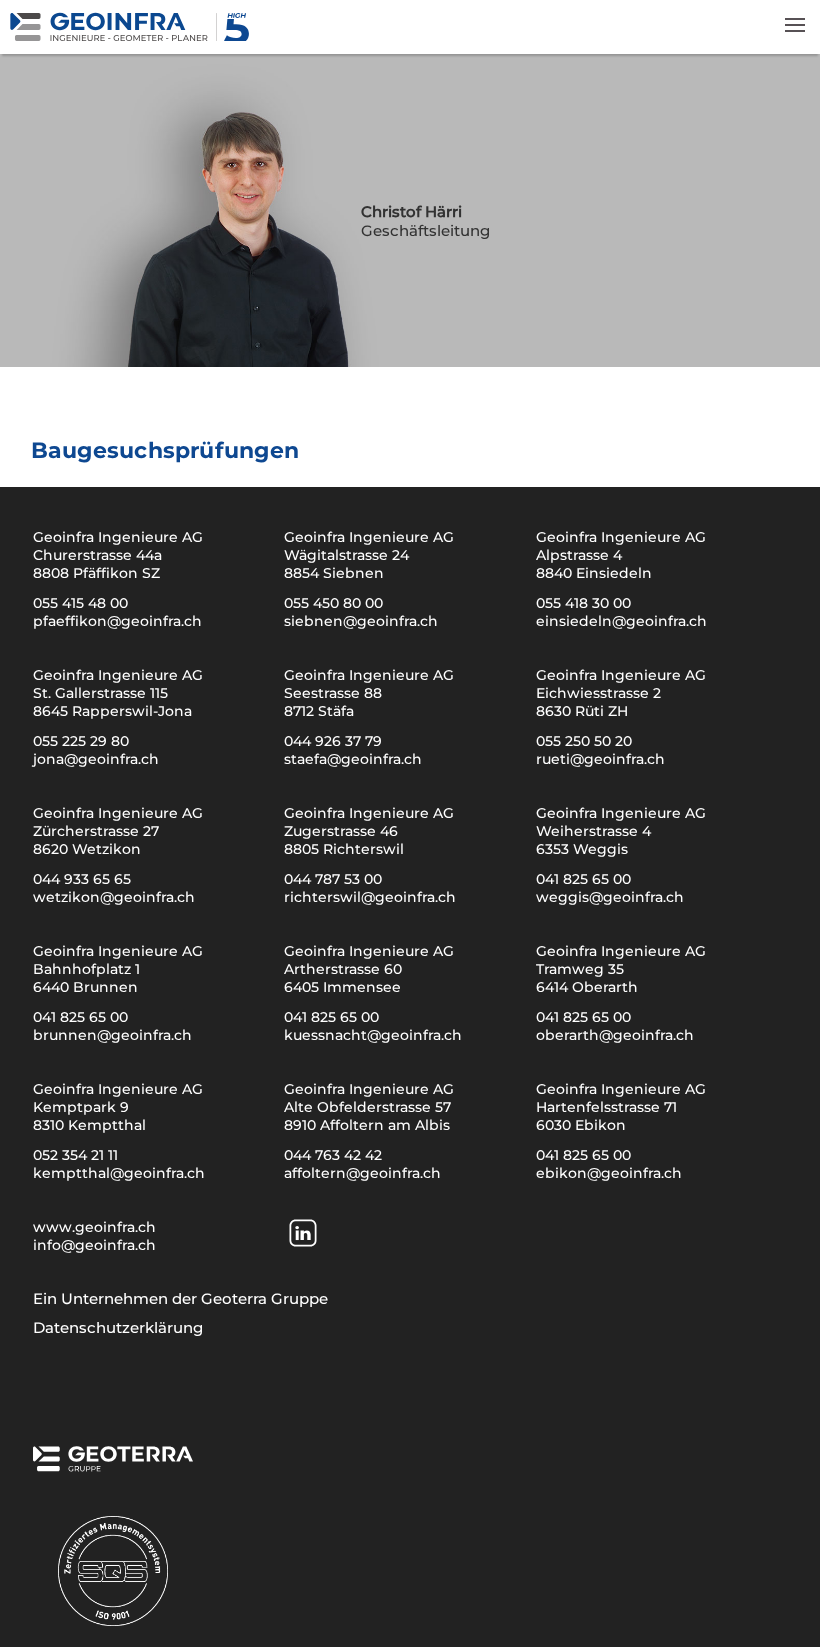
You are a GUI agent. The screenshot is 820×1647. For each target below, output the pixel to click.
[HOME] (133, 36)
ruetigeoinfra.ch (600, 759)
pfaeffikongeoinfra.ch (117, 621)
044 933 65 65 (82, 879)
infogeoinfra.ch (94, 1245)
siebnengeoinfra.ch (361, 621)
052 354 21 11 (75, 1155)
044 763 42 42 (333, 1155)
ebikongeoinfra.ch (609, 1173)
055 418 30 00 (583, 603)
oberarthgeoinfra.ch (615, 1035)
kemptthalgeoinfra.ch (119, 1173)
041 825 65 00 (583, 879)
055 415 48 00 (80, 603)
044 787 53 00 (333, 879)
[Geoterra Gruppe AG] (113, 1465)
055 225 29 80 (81, 741)
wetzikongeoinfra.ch (114, 897)
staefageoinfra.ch (353, 759)
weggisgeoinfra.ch (610, 897)
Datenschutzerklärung (118, 1327)
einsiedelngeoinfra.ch (621, 621)
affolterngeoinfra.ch (362, 1173)
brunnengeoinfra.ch (112, 1035)
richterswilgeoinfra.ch (370, 897)
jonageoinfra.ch (96, 759)
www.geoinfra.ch (94, 1227)
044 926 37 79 (333, 741)
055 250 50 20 (584, 741)
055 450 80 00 (333, 603)
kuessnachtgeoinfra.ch (373, 1035)
